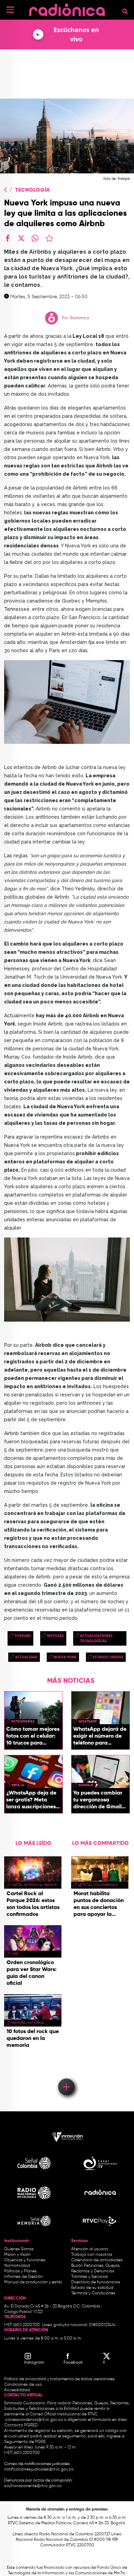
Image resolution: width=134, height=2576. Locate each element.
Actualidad (26, 1657)
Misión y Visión (17, 2255)
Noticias (55, 1636)
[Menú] (10, 10)
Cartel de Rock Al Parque (34, 1885)
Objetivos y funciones (25, 2260)
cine (15, 1954)
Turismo (23, 1636)
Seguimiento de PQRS (25, 2442)
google (86, 1785)
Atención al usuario (90, 2249)
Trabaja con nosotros (92, 2255)
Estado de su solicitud (92, 2288)
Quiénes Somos (19, 2249)
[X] (21, 238)
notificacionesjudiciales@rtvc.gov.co (39, 2469)
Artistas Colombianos (98, 1885)
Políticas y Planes (20, 2271)
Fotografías (23, 1721)
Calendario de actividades (97, 2260)
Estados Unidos (108, 1657)
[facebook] (8, 238)
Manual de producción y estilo (33, 2282)
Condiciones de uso (23, 2385)
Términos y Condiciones (93, 2293)
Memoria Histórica (27, 2023)
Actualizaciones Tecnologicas (96, 1638)
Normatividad (17, 2266)
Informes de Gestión (24, 2277)
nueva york (65, 1657)
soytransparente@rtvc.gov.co (33, 2486)
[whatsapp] (35, 238)
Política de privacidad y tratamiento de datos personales (59, 2379)
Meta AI (18, 1785)
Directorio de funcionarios (96, 2282)
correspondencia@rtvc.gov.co (34, 2420)
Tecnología (32, 190)
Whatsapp (88, 1721)
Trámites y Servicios (90, 2277)
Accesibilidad (18, 2390)
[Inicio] (67, 8)
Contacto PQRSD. (21, 2425)
